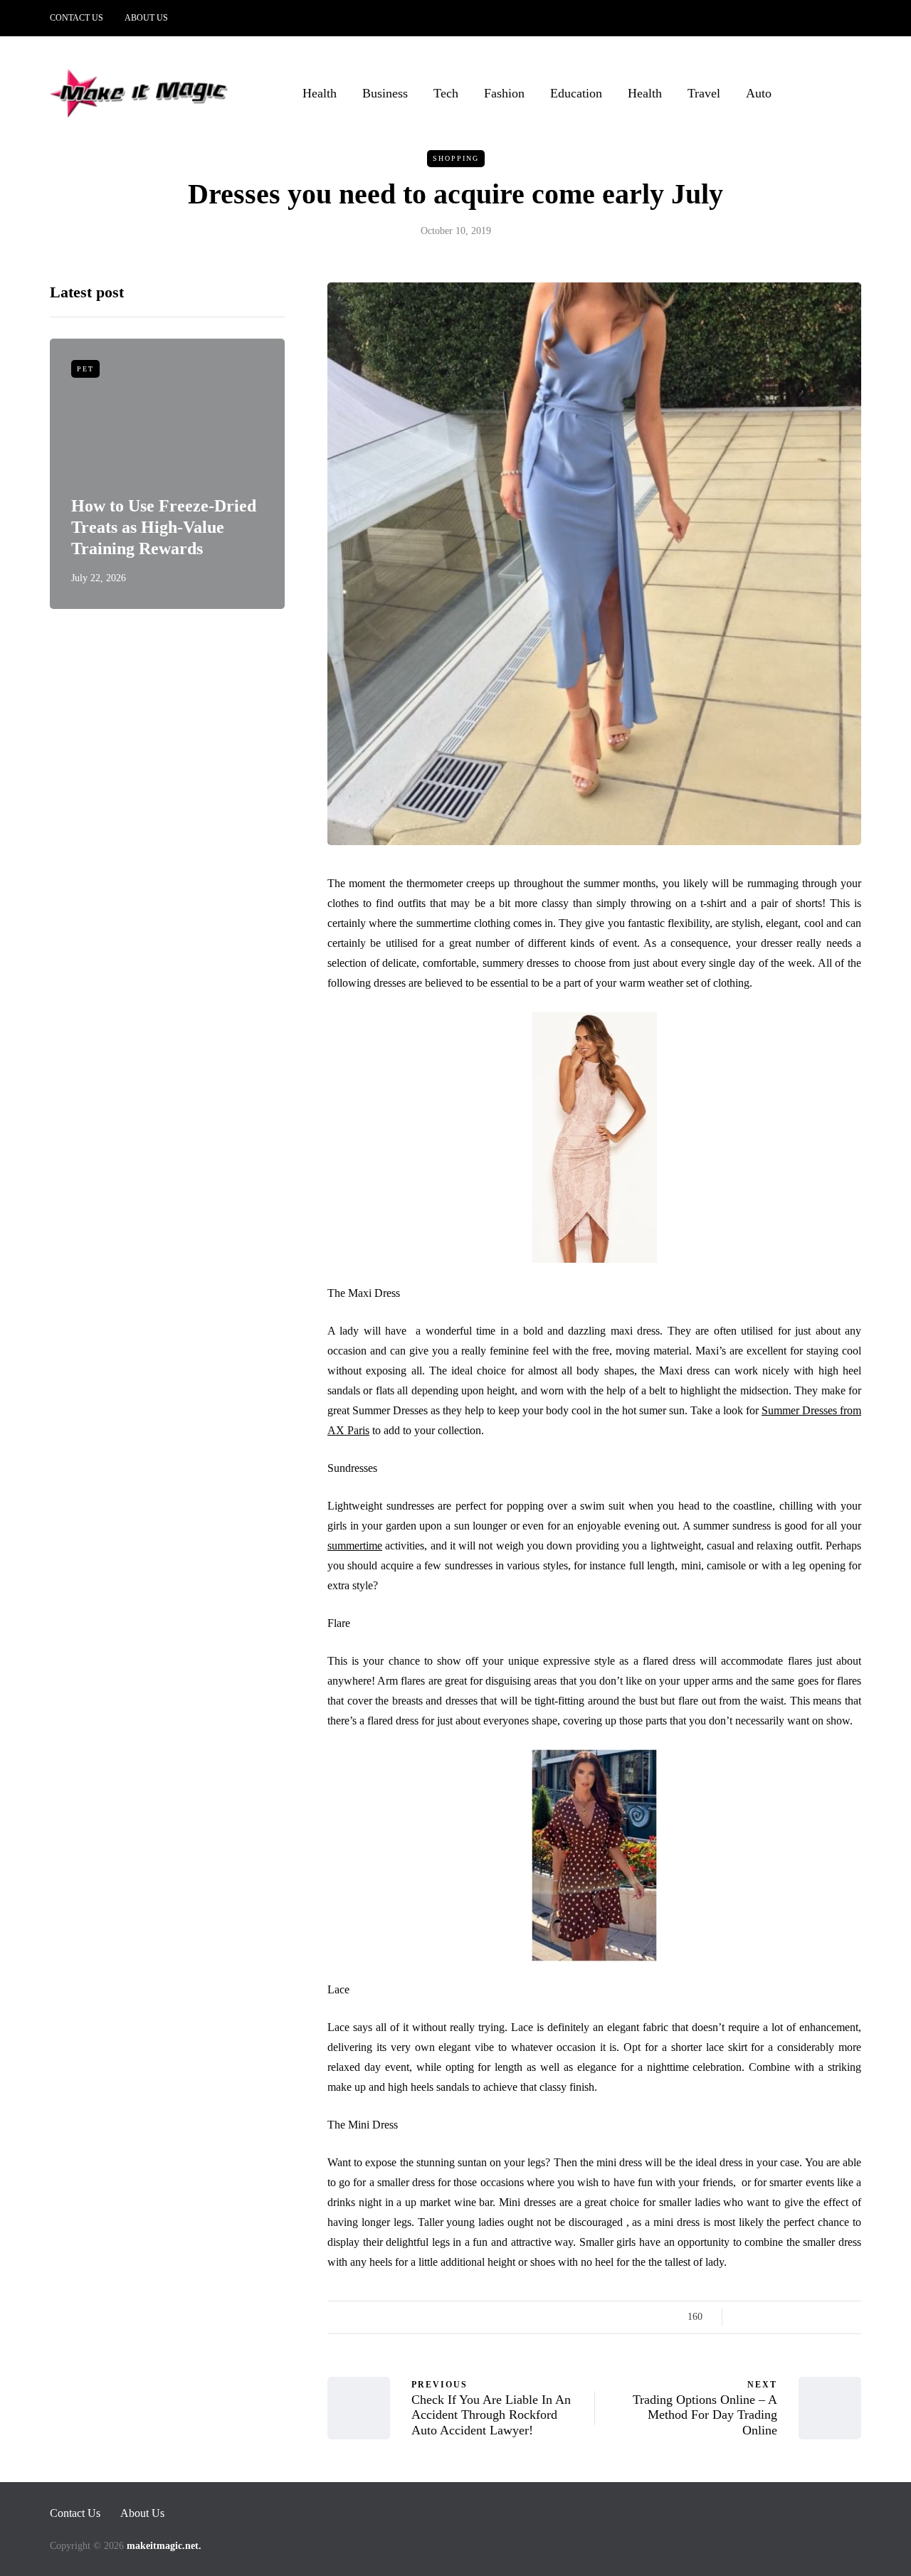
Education (576, 93)
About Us (146, 18)
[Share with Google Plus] (781, 2317)
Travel (704, 93)
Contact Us (77, 18)
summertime (355, 1546)
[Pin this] (817, 2317)
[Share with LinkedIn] (799, 2317)
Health (320, 93)
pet (85, 369)
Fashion (504, 93)
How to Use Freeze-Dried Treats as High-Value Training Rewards (164, 527)
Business (385, 93)
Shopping (456, 158)
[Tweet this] (763, 2317)
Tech (446, 93)
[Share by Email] (852, 2317)
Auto (759, 93)
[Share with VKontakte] (834, 2317)
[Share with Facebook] (746, 2317)
